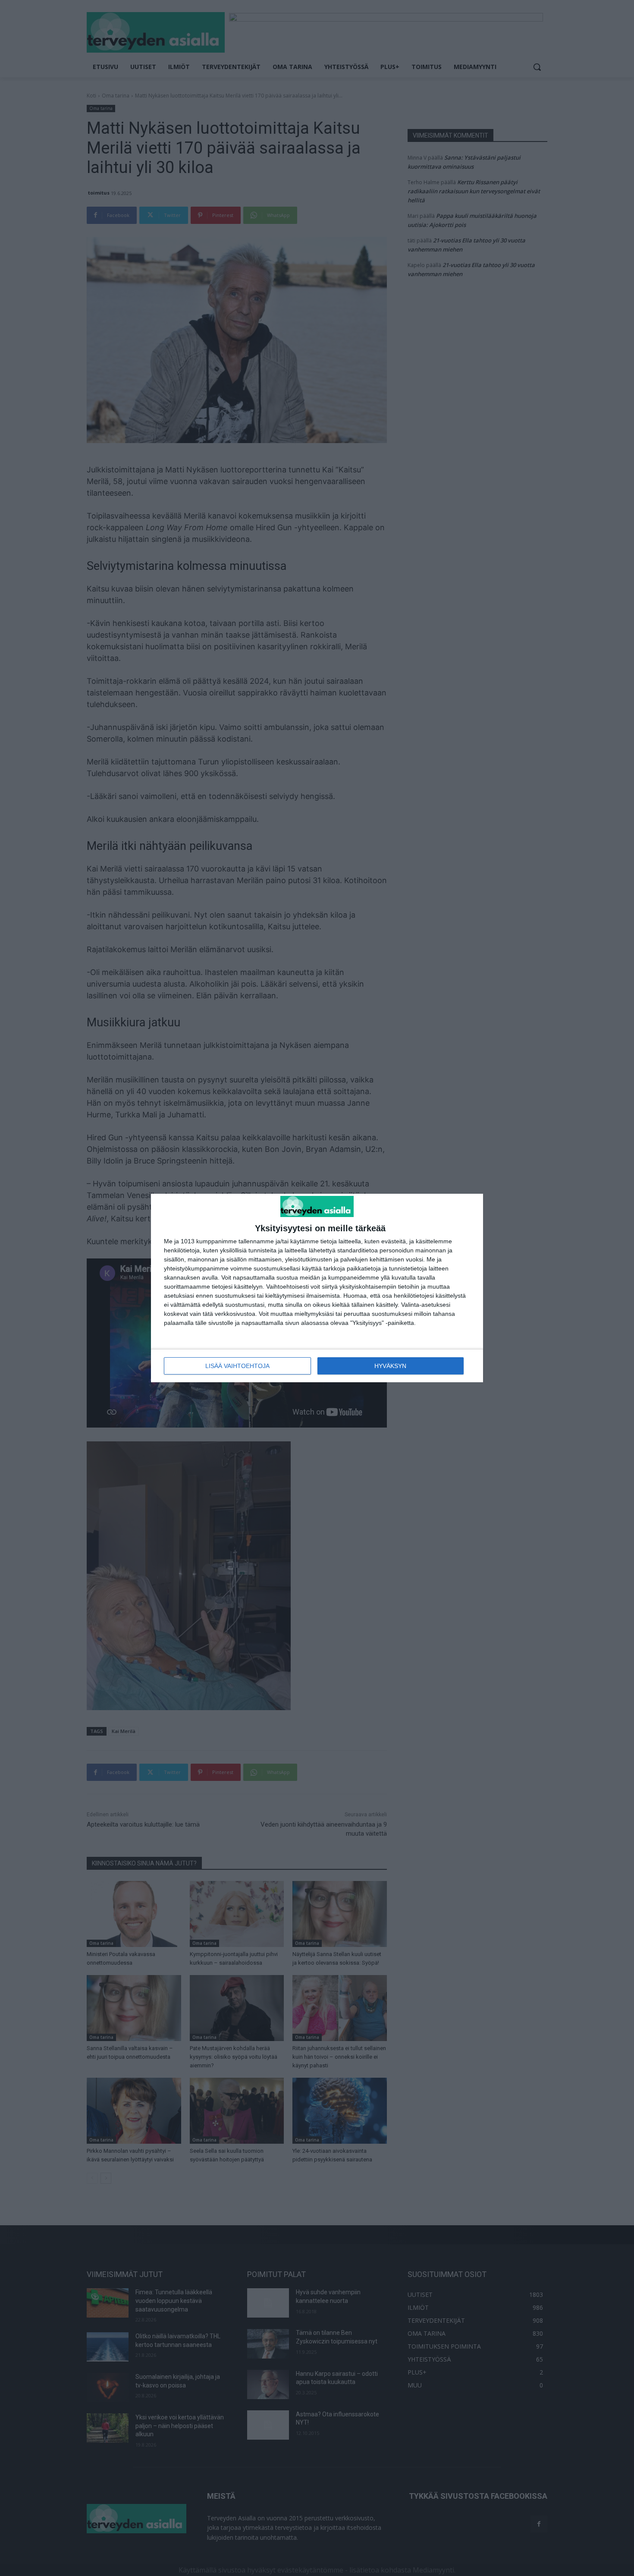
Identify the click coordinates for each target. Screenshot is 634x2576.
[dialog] (317, 1288)
